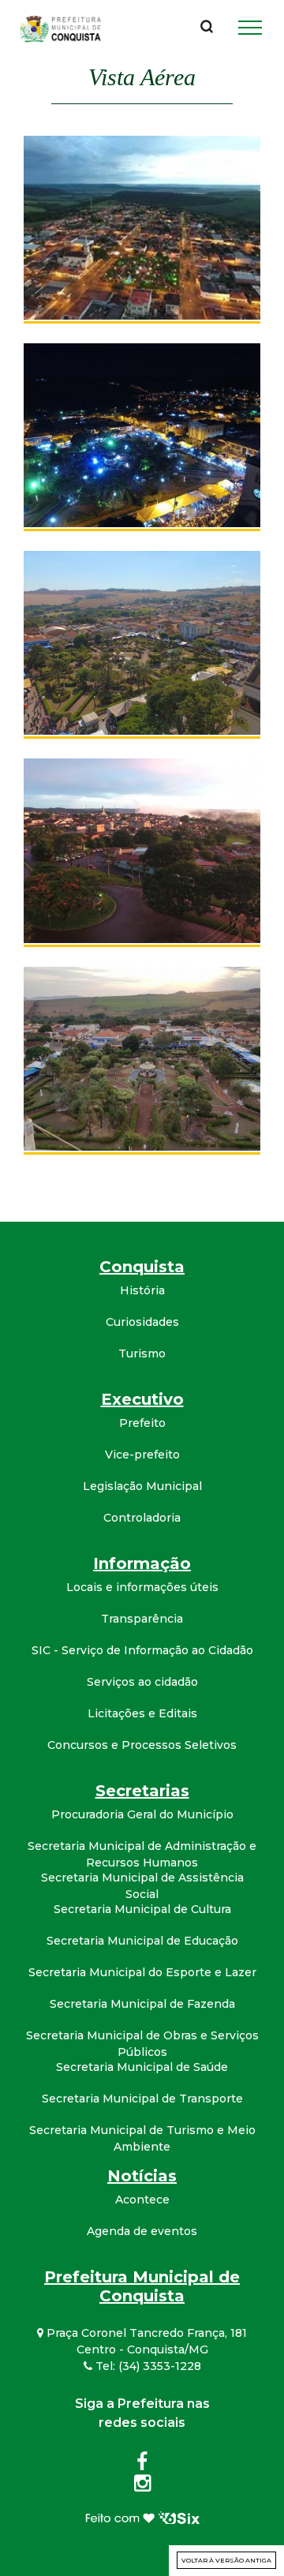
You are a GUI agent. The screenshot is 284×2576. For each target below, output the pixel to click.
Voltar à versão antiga (226, 2560)
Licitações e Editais (142, 1713)
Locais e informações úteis (142, 1587)
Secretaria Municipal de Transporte (142, 2099)
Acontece (142, 2200)
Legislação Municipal (142, 1486)
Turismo (142, 1354)
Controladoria (142, 1518)
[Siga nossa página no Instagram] (142, 2486)
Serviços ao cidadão (142, 1682)
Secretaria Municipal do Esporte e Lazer (142, 1972)
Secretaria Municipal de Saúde (142, 2067)
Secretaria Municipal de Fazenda (142, 2004)
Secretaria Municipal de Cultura (142, 1909)
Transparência (142, 1619)
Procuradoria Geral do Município (142, 1814)
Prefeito (142, 1423)
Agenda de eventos (142, 2231)
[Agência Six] (142, 2517)
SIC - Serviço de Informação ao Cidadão (142, 1650)
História (142, 1290)
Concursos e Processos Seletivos (142, 1745)
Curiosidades (142, 1322)
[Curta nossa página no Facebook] (142, 2465)
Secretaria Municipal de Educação (142, 1941)
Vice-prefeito (142, 1455)
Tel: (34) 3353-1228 (147, 2366)
